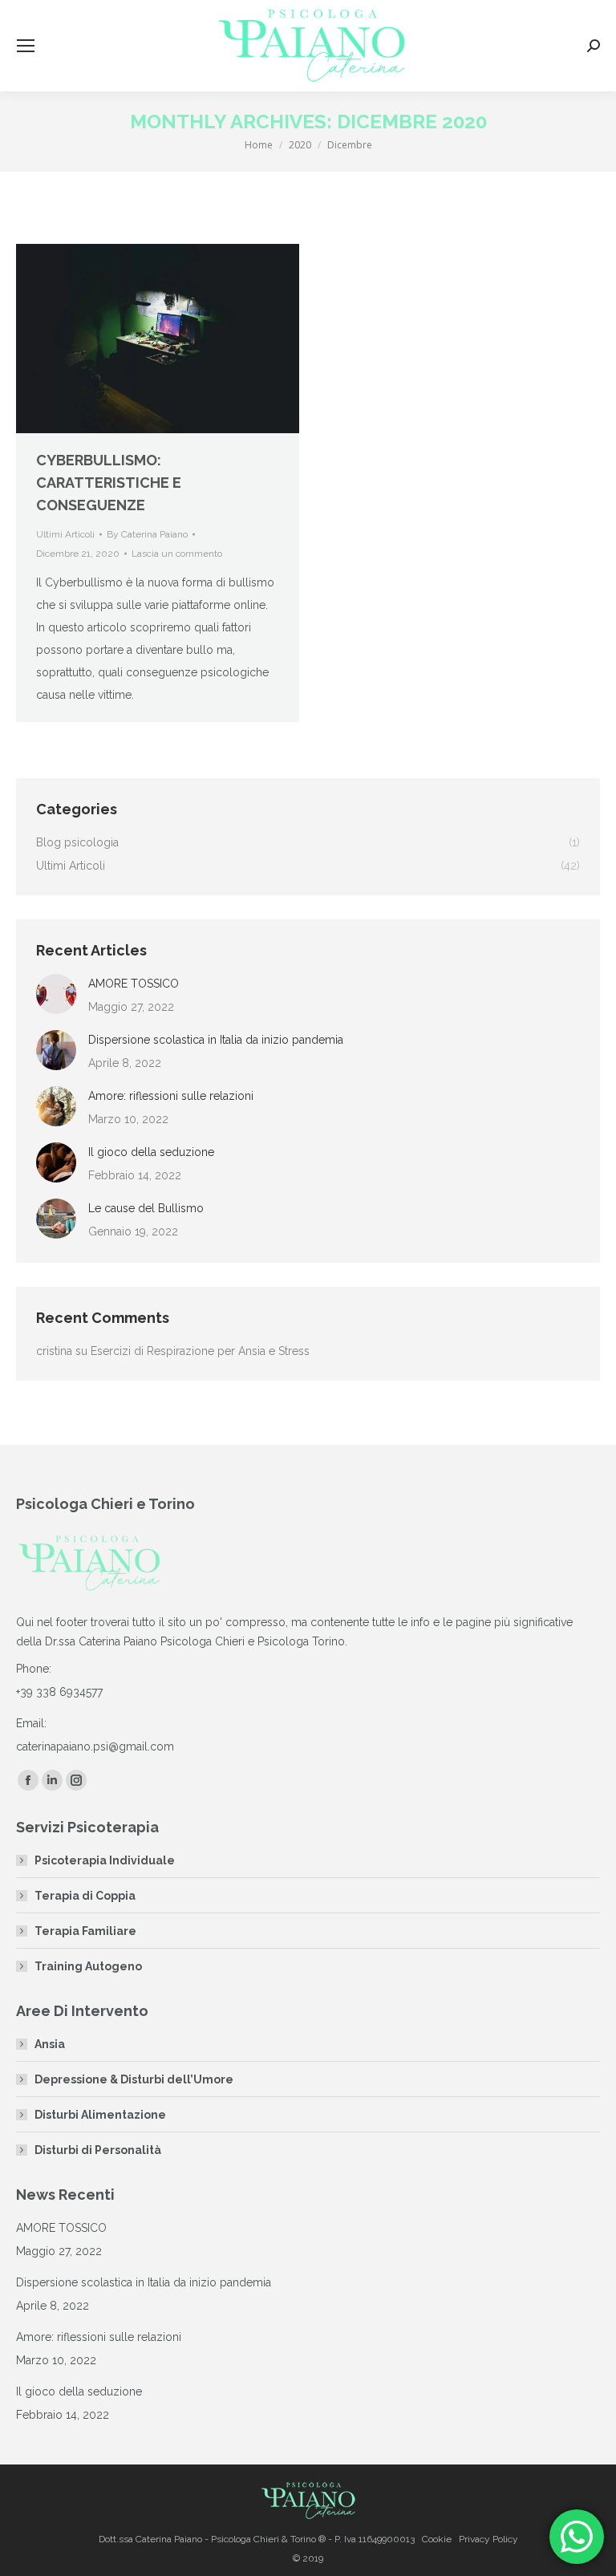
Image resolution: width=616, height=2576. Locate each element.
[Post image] (56, 994)
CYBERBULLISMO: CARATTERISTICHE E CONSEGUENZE (109, 483)
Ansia (50, 2044)
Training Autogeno (88, 1966)
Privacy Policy (488, 2539)
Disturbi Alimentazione (100, 2115)
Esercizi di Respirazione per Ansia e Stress (200, 1351)
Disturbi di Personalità (98, 2150)
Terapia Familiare (85, 1931)
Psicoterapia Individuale (105, 1860)
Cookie (437, 2539)
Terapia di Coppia (85, 1896)
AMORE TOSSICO (134, 984)
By (147, 534)
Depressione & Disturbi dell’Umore (134, 2079)
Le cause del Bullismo (146, 1208)
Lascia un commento (177, 554)
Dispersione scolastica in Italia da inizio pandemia (216, 1040)
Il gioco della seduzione (151, 1152)
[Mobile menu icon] (26, 46)
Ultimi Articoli (65, 534)
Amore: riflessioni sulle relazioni (171, 1096)
